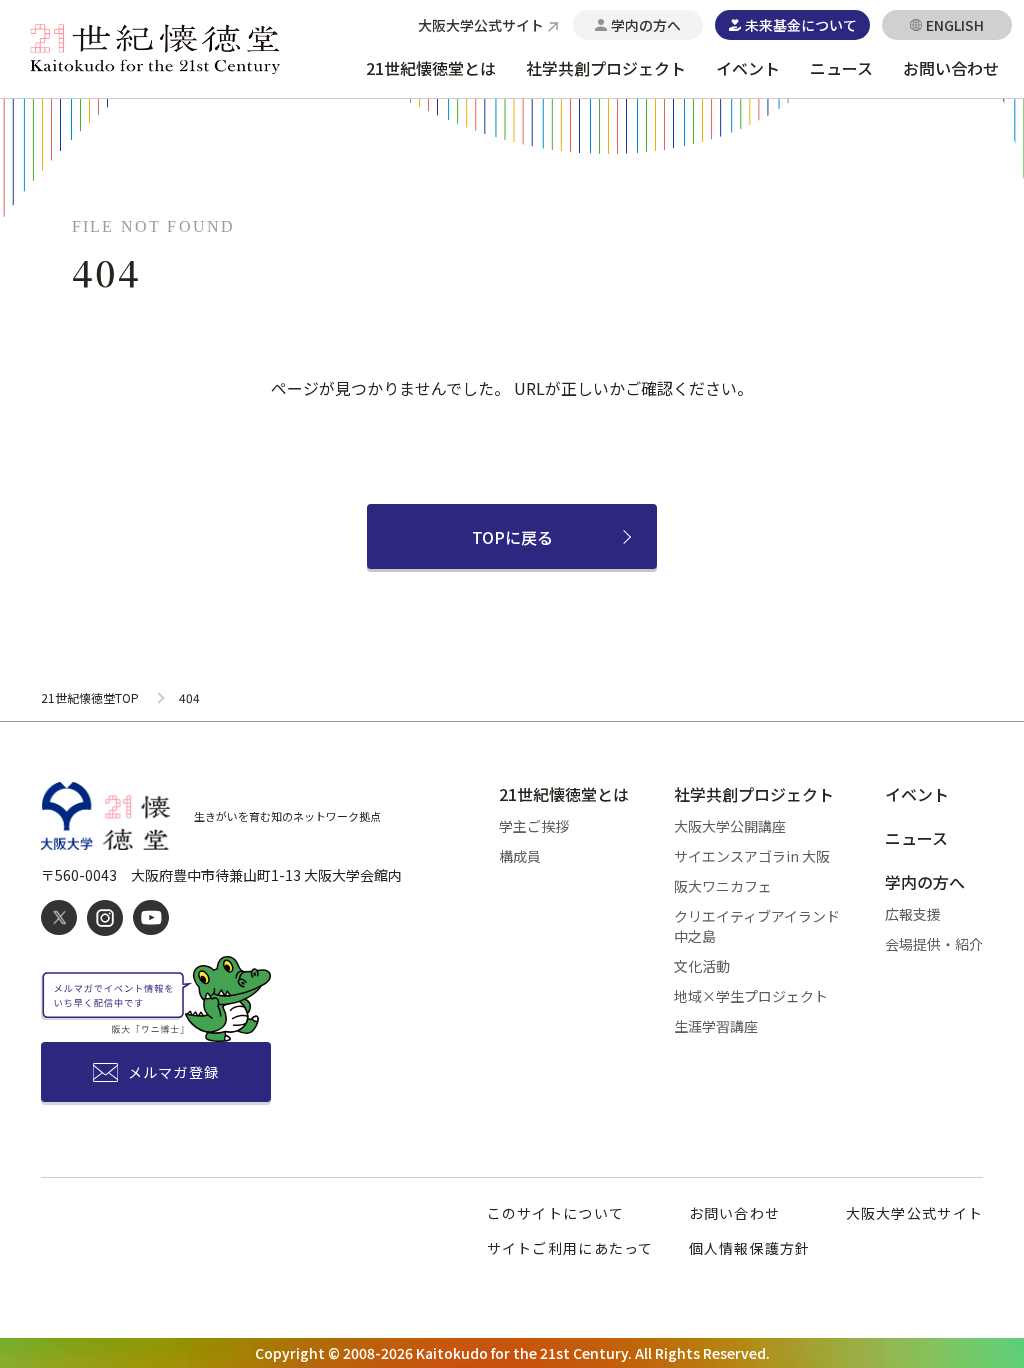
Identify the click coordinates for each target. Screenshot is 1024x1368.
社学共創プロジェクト (606, 68)
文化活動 (702, 966)
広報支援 (913, 914)
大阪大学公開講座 (730, 826)
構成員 (520, 856)
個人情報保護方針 (750, 1248)
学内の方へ (925, 882)
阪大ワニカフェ (723, 886)
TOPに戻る (512, 537)
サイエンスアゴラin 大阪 (752, 856)
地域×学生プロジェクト (751, 996)
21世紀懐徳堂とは (431, 68)
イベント (748, 68)
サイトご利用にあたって (570, 1248)
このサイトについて (555, 1213)
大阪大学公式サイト (914, 1213)
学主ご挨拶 (534, 826)
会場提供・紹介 (934, 944)
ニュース (841, 68)
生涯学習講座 (716, 1026)
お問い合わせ (951, 68)
